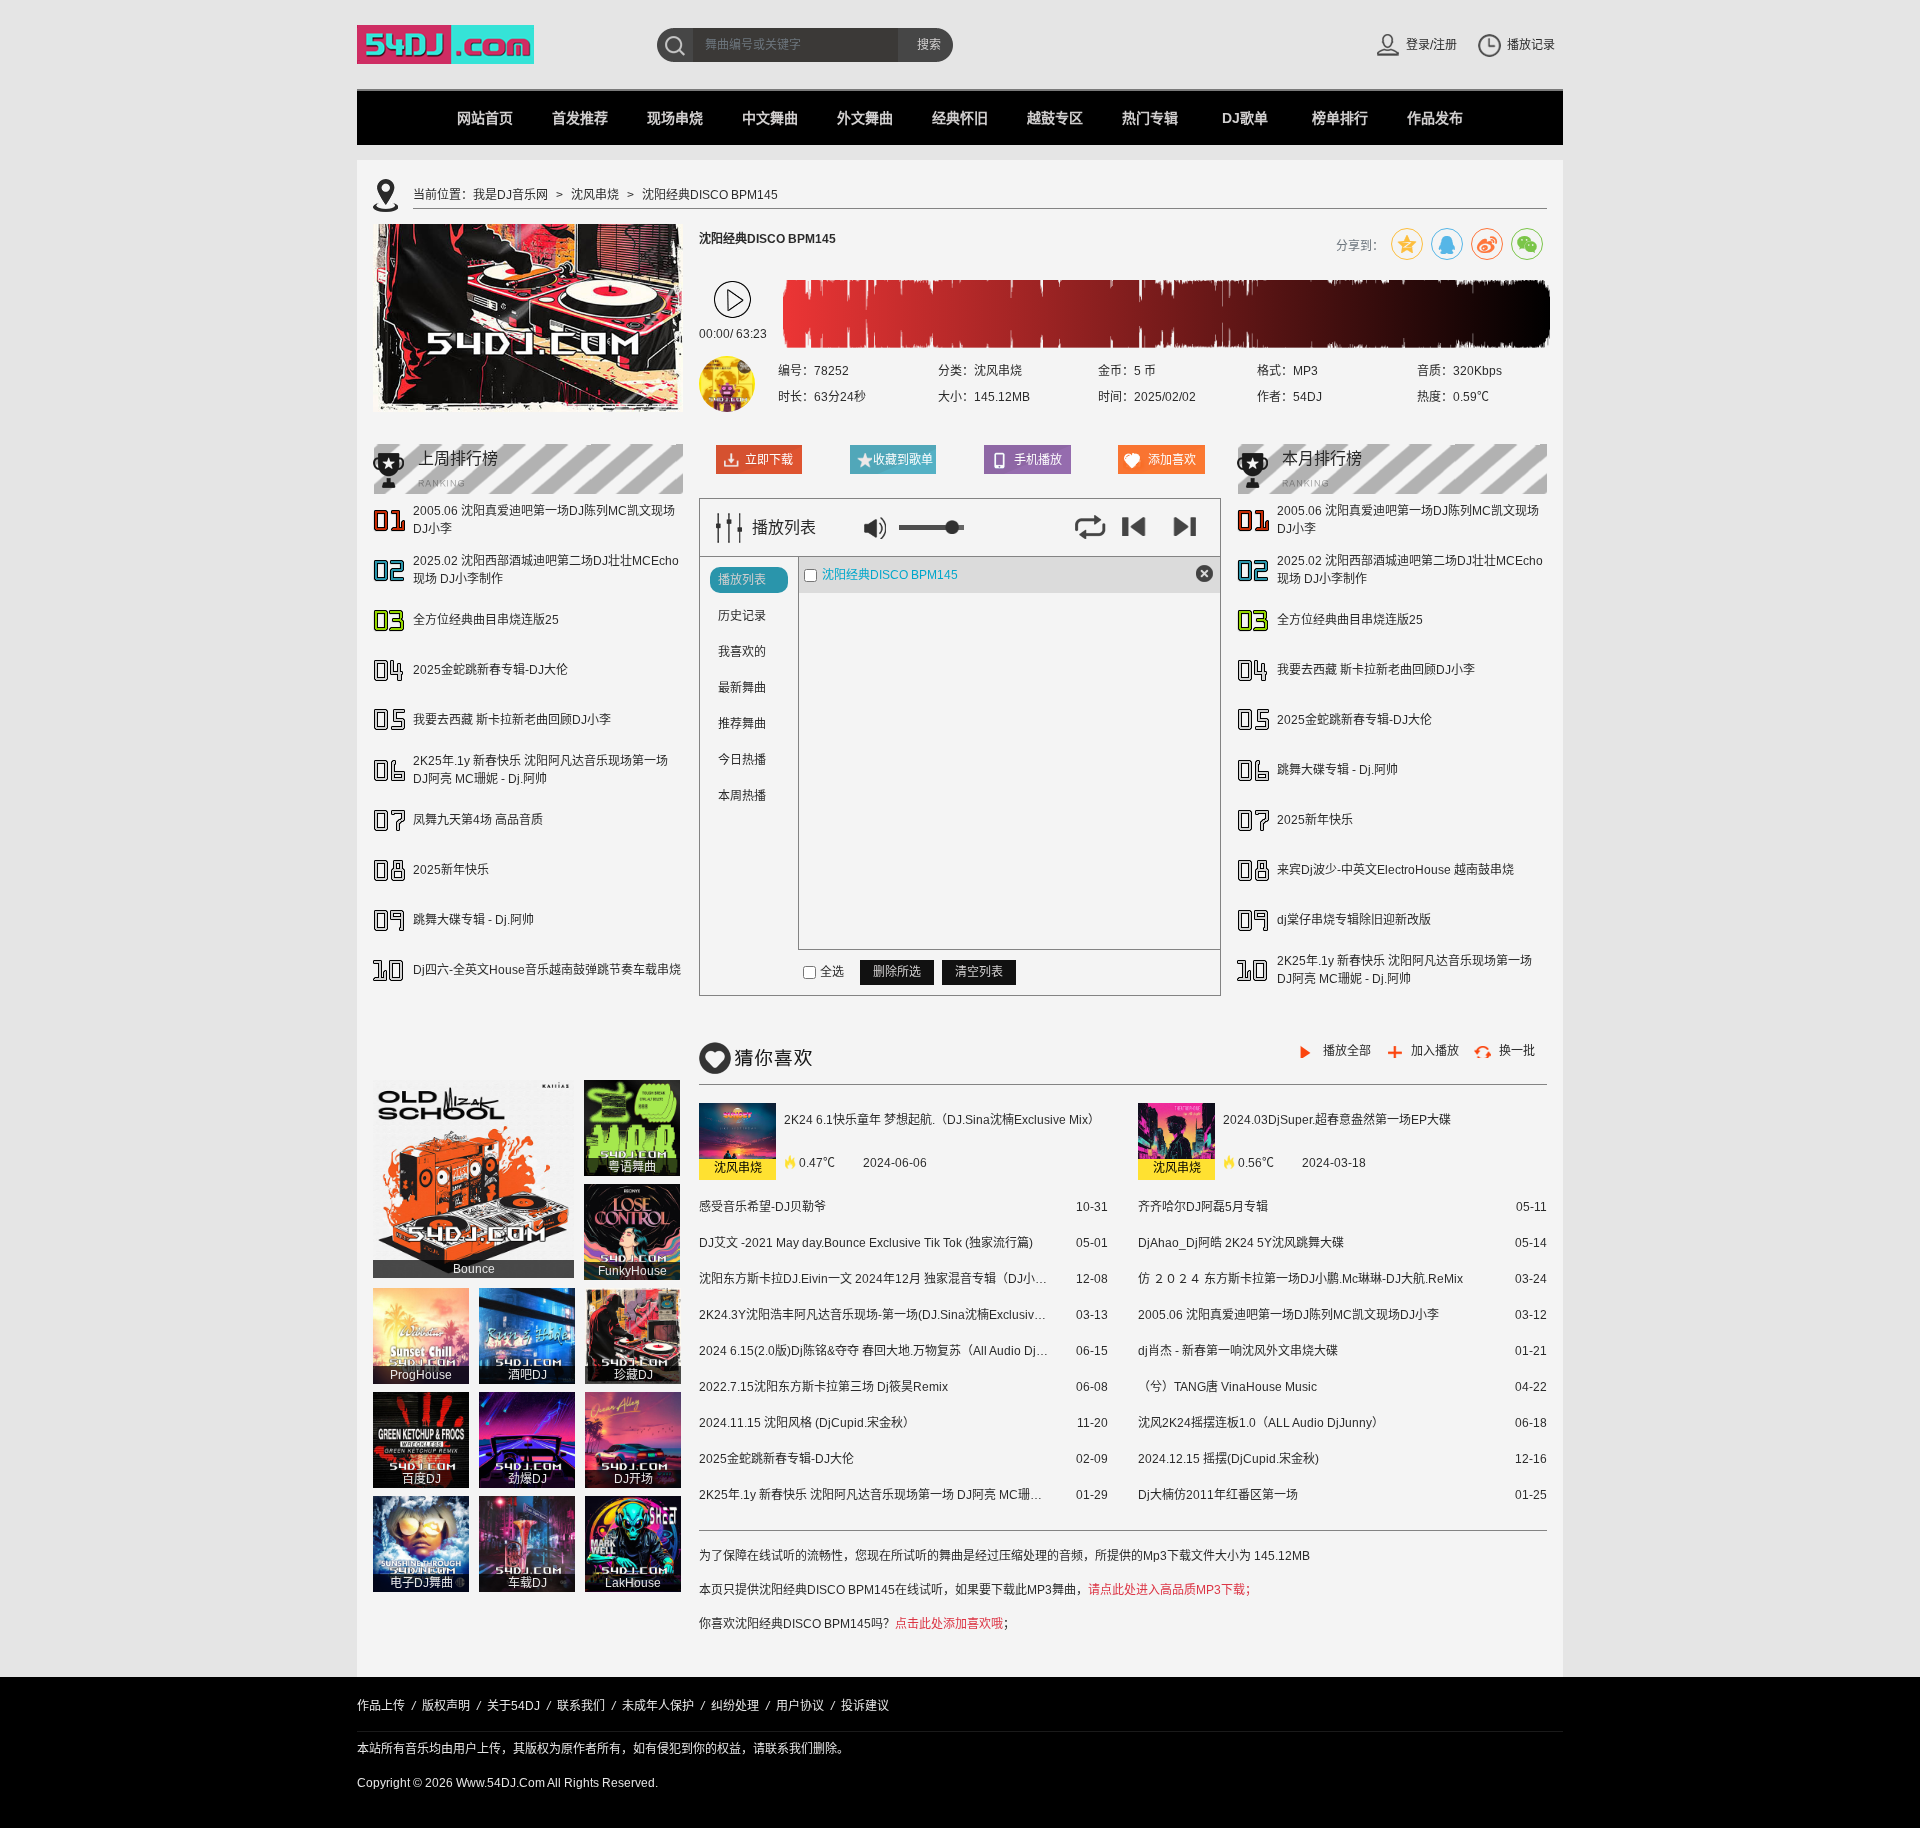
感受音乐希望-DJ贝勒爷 (762, 1207)
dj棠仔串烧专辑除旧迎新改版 (1354, 920)
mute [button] (875, 528)
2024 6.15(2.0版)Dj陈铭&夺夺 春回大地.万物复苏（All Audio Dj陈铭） (874, 1351)
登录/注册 (1431, 45)
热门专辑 (1150, 118)
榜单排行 (1340, 118)
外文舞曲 (865, 118)
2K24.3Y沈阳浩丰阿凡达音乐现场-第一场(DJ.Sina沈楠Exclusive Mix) (874, 1315)
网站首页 (485, 118)
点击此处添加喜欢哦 (949, 1624)
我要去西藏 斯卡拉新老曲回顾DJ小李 (512, 720)
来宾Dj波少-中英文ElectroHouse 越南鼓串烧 (1395, 870)
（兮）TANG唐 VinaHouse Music (1227, 1387)
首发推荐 (580, 118)
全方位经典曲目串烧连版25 (486, 620)
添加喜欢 (1172, 460)
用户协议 (800, 1706)
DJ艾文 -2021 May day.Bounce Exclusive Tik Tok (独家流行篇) (866, 1243)
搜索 (929, 45)
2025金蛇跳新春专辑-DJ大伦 (490, 670)
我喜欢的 (742, 652)
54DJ (1307, 397)
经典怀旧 (960, 118)
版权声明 (446, 1706)
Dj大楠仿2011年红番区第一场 (1218, 1495)
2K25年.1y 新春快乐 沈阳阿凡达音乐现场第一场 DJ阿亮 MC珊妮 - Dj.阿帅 (540, 770)
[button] (733, 300)
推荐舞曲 (742, 724)
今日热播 (742, 760)
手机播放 (1038, 460)
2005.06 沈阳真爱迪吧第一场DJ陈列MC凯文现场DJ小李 (544, 520)
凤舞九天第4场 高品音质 (478, 820)
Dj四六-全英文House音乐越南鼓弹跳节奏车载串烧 (547, 970)
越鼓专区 (1055, 118)
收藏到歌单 (903, 460)
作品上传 (381, 1706)
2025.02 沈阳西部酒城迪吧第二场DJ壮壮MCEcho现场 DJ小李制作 (546, 570)
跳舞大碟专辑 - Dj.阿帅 (473, 920)
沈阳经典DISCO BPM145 (890, 575)
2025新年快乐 (451, 870)
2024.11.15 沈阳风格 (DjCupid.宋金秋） (807, 1423)
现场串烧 (675, 118)
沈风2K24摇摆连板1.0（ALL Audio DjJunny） (1261, 1423)
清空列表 (979, 972)
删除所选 (897, 972)
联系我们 (581, 1706)
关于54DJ (513, 1706)
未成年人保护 (658, 1706)
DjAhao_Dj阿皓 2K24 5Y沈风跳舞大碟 (1241, 1243)
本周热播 (742, 796)
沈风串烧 (595, 195)
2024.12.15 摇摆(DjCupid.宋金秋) (1228, 1459)
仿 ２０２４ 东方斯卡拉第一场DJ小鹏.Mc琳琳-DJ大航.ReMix (1300, 1279)
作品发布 (1435, 118)
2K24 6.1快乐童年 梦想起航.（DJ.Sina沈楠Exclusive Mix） (942, 1120)
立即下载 (769, 460)
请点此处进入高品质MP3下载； (1172, 1590)
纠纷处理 (735, 1706)
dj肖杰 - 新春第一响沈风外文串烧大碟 (1238, 1351)
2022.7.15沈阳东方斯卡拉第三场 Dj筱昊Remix (823, 1387)
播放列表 (742, 580)
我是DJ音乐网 (510, 195)
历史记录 (742, 616)
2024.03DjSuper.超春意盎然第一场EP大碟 (1337, 1120)
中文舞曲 (770, 118)
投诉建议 (865, 1706)
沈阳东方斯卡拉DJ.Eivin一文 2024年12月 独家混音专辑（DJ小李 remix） (874, 1279)
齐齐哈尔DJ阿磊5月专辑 (1203, 1207)
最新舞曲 (742, 688)
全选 (832, 972)
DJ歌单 (1245, 118)
